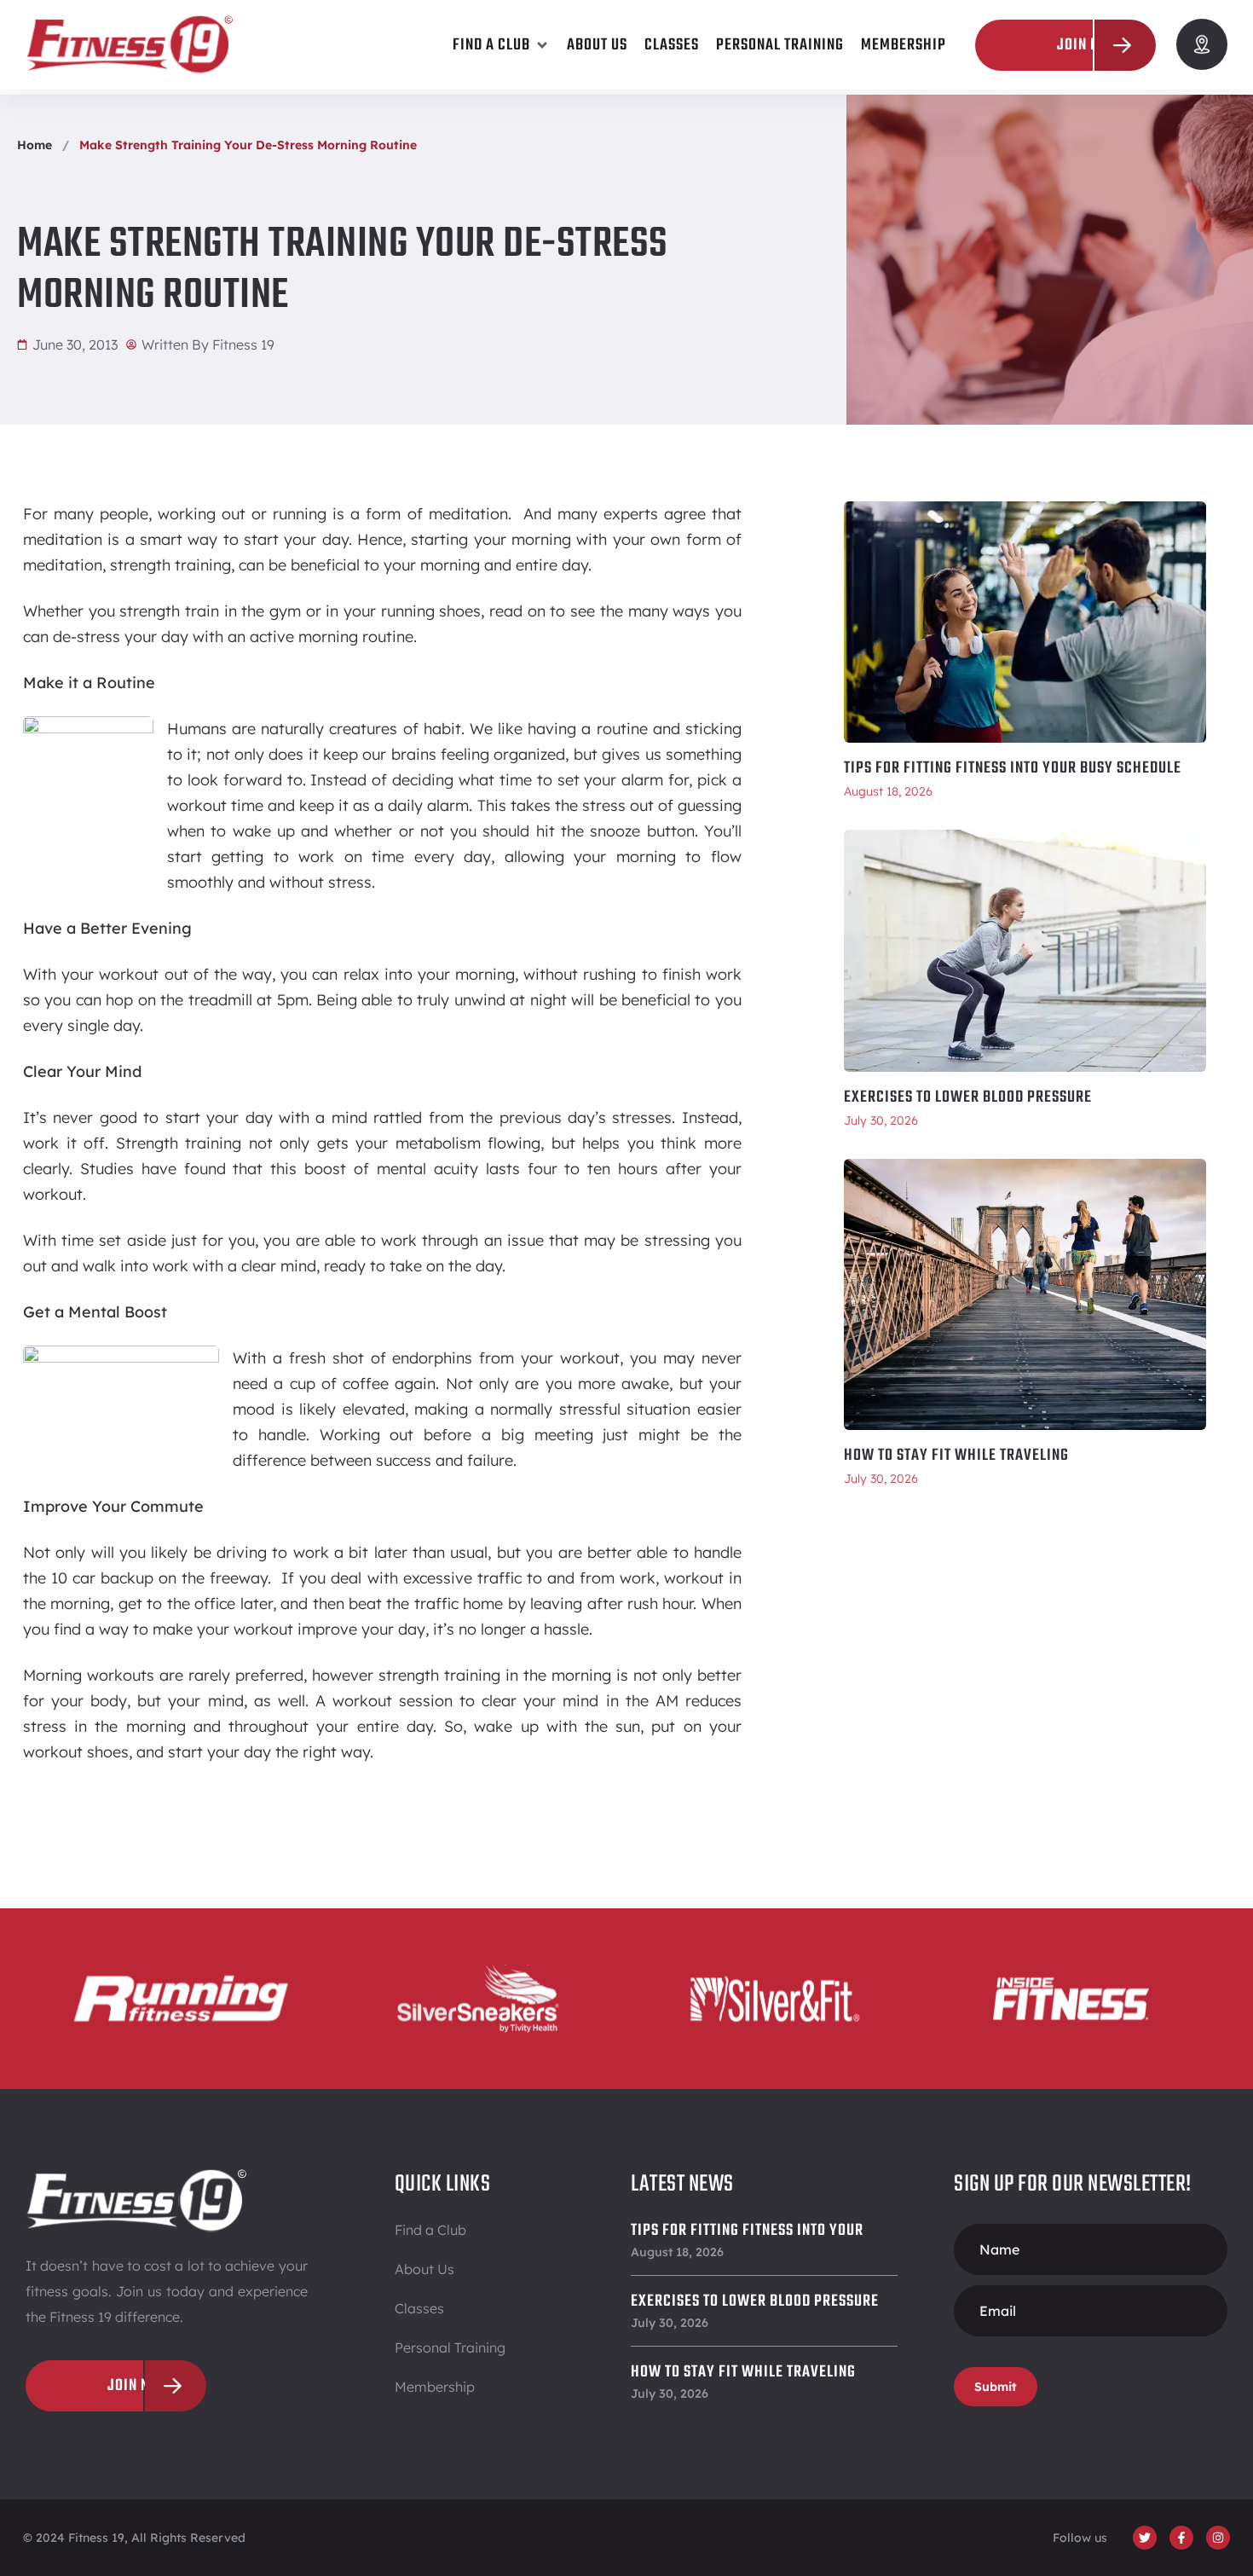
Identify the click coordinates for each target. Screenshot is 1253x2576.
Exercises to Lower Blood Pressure (968, 1097)
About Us (424, 2269)
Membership (435, 2387)
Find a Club (430, 2230)
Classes (419, 2308)
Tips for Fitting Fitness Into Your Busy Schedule (1013, 768)
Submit (996, 2387)
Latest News (682, 2184)
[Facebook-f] (1181, 2538)
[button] (501, 45)
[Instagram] (1218, 2538)
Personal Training (450, 2347)
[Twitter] (1145, 2538)
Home (35, 145)
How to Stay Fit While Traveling (956, 1456)
